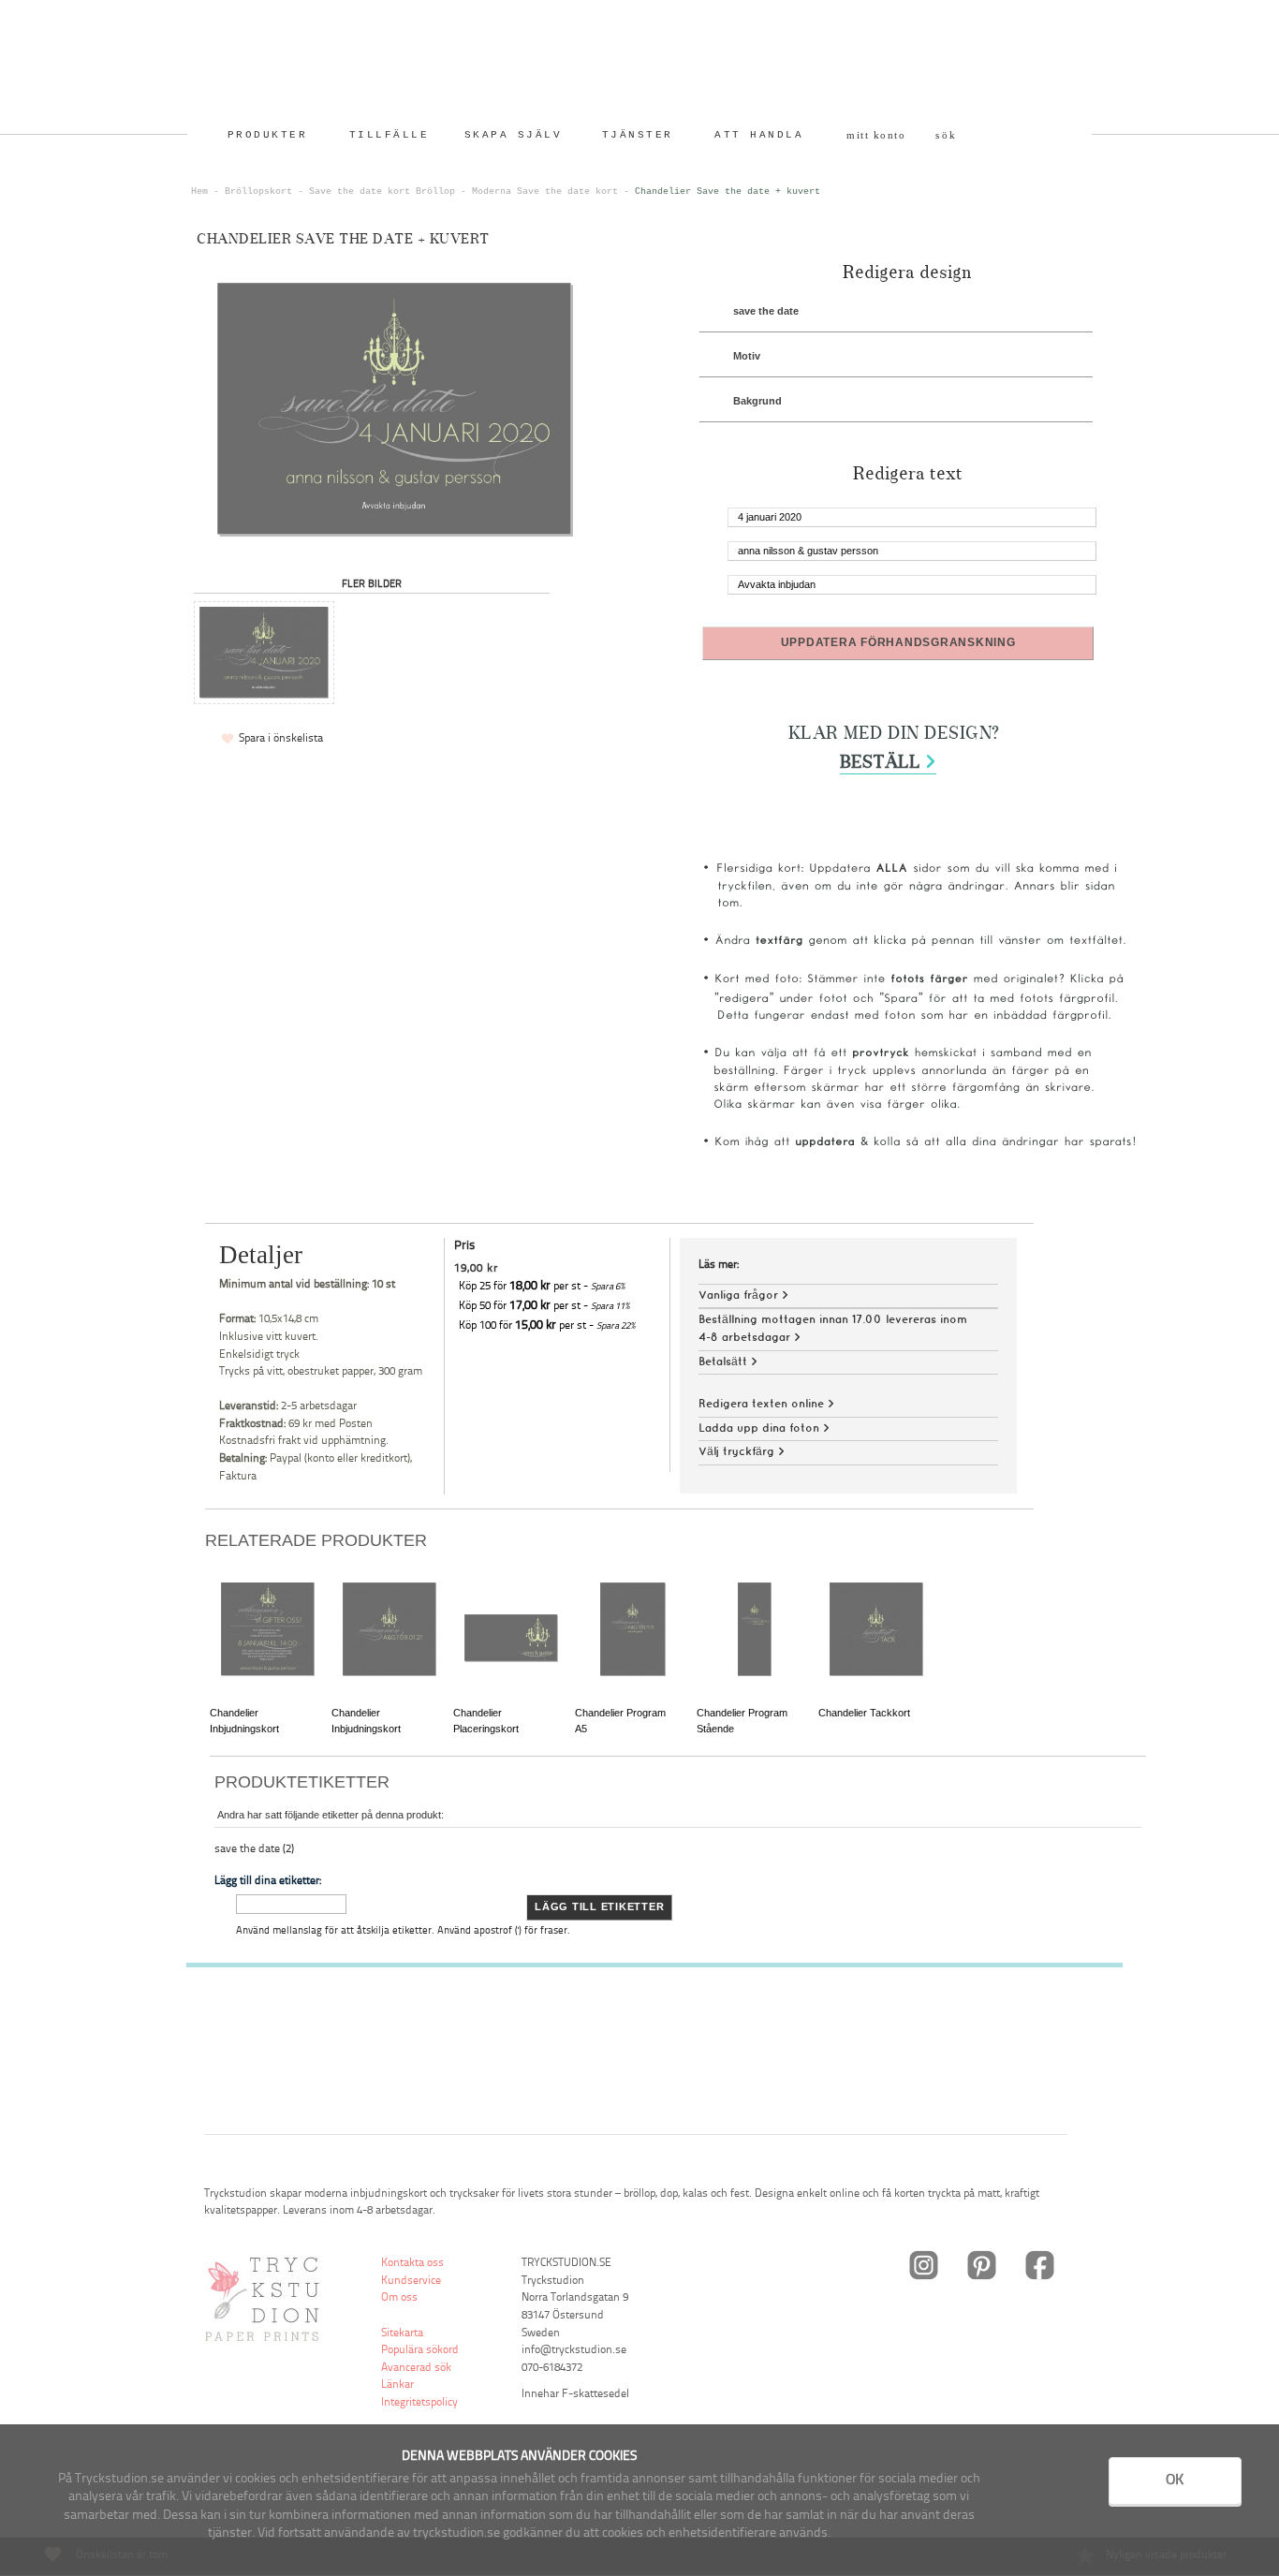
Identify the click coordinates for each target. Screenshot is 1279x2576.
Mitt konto (876, 135)
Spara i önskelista (281, 739)
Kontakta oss (412, 2263)
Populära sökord (420, 2350)
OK (1175, 2480)
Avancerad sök (416, 2368)
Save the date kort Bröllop (382, 191)
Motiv (747, 356)
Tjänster (638, 135)
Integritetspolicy (419, 2403)
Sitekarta (402, 2333)
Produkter (268, 135)
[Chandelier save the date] (264, 653)
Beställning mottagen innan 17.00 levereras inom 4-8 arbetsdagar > (833, 1329)
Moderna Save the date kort (545, 191)
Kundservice (411, 2281)
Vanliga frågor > (743, 1295)
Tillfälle (390, 135)
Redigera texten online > (766, 1404)
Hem (199, 191)
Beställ (888, 763)
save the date (766, 311)
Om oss (399, 2298)
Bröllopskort (258, 191)
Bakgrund (757, 401)
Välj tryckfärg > (742, 1452)
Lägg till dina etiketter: (268, 1881)
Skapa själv (514, 135)
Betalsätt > (728, 1362)
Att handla (759, 135)
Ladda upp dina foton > (764, 1428)
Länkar (397, 2385)
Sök (947, 135)
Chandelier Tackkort (864, 1713)
